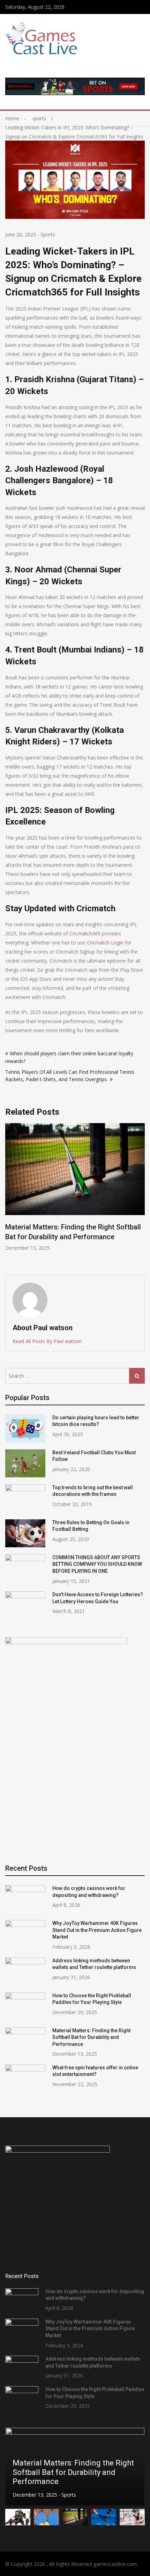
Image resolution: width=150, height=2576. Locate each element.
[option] (75, 1187)
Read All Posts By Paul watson (47, 1341)
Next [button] (140, 1196)
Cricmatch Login (105, 943)
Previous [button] (10, 1196)
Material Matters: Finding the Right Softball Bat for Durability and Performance (91, 2037)
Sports (48, 234)
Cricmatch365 (85, 933)
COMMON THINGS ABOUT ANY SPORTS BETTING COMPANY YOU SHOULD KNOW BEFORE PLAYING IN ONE (97, 1564)
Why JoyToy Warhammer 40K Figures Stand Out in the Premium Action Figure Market (97, 1930)
